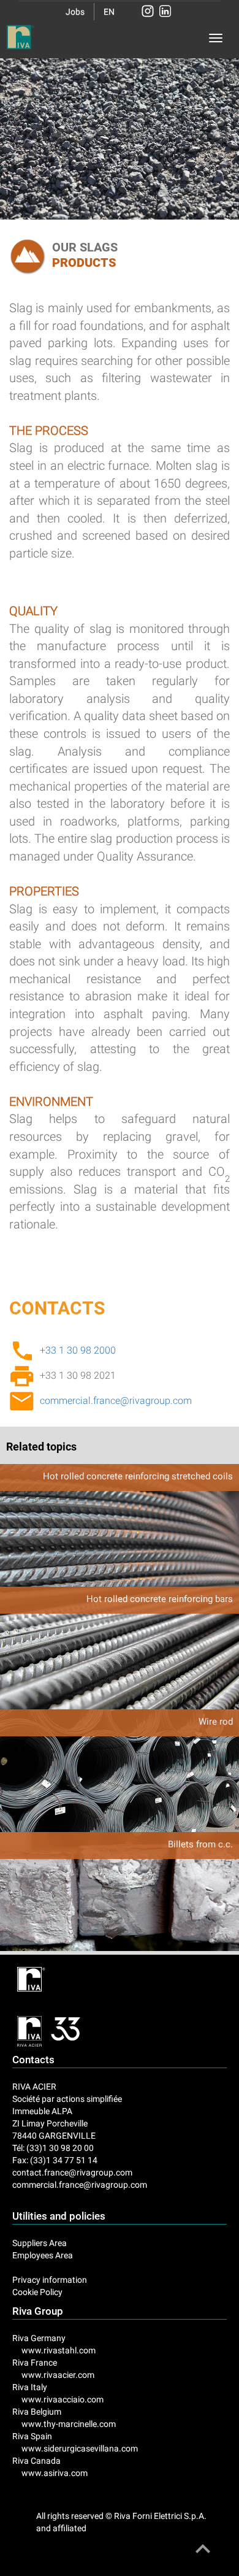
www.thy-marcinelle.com (69, 2424)
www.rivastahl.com (59, 2350)
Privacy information (50, 2280)
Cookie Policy (37, 2292)
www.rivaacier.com (58, 2375)
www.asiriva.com (55, 2473)
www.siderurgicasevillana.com (80, 2448)
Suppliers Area (40, 2243)
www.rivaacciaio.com (63, 2399)
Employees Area (43, 2255)
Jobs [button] (75, 12)
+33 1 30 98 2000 (78, 1350)
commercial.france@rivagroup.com (116, 1401)
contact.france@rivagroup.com (72, 2172)
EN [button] (109, 12)
